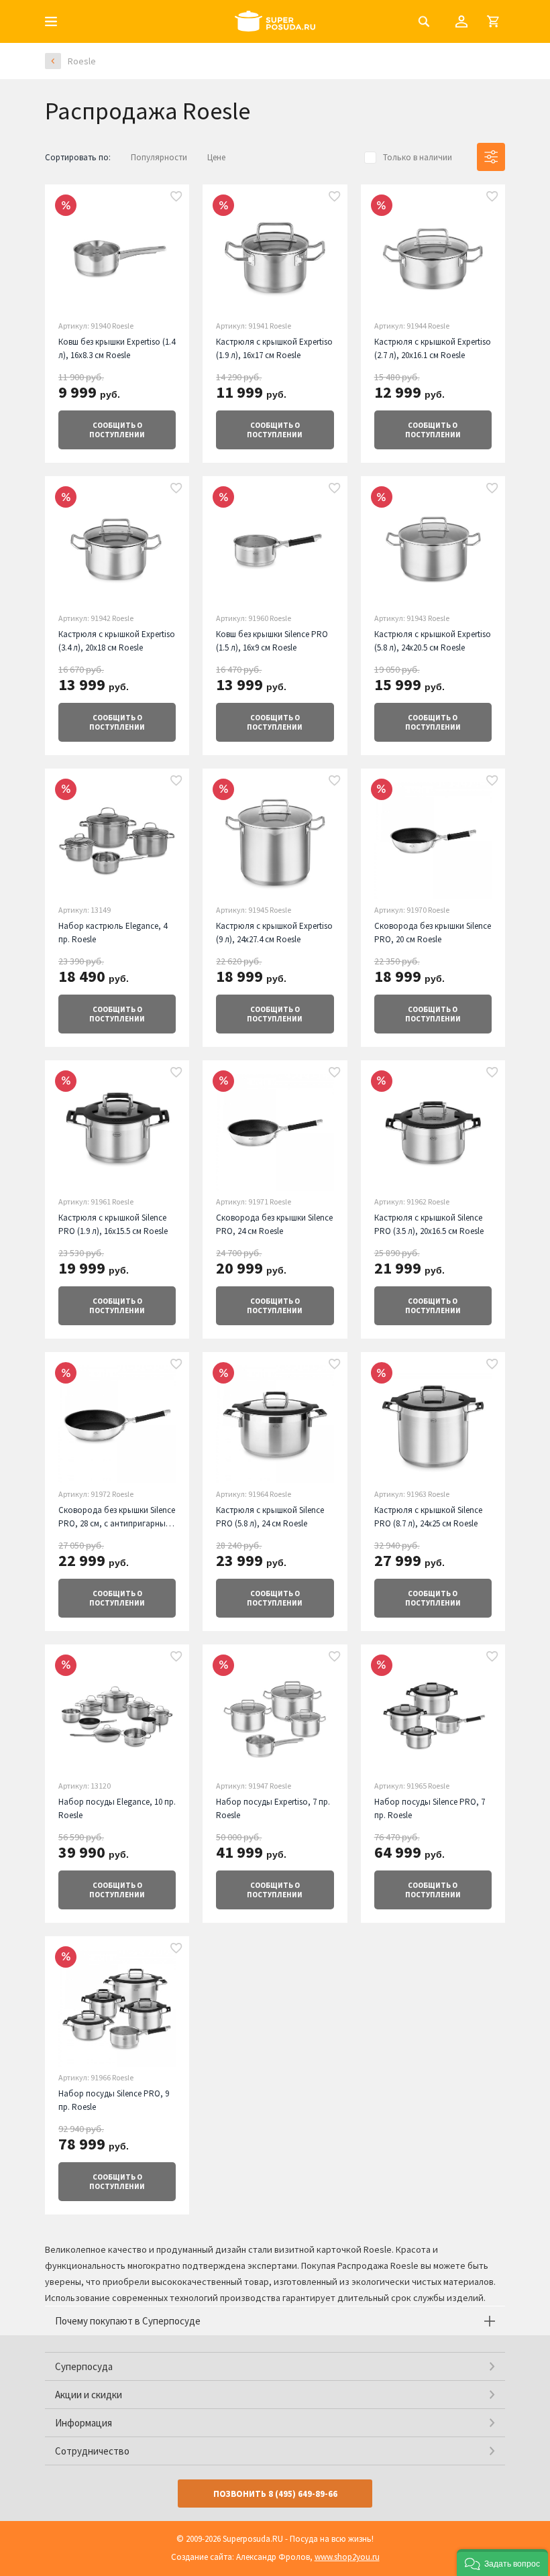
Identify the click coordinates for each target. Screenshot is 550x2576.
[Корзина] (493, 21)
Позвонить (275, 2494)
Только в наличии (418, 157)
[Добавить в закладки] (176, 197)
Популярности (159, 157)
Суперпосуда (84, 2366)
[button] (502, 2563)
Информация (84, 2423)
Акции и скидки (89, 2395)
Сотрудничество (92, 2451)
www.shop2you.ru (347, 2557)
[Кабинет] (461, 21)
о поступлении (117, 430)
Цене (216, 157)
